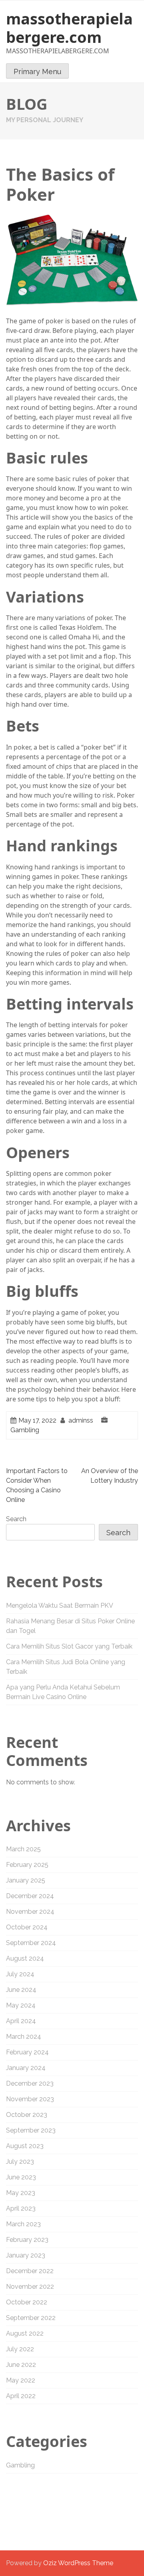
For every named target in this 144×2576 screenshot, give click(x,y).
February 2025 (27, 1865)
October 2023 (27, 2115)
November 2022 (30, 2287)
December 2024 (30, 1896)
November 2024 (30, 1912)
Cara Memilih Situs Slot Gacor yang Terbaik (69, 1646)
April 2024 (21, 2021)
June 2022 (21, 2365)
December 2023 (30, 2083)
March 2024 (24, 2037)
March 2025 (23, 1849)
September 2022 (31, 2318)
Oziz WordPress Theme (78, 2563)
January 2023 (26, 2255)
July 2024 (20, 1974)
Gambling (25, 1430)
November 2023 (30, 2099)
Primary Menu (37, 72)
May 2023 (21, 2193)
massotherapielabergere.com (69, 28)
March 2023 (23, 2224)
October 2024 (27, 1927)
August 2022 (25, 2333)
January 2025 (26, 1880)
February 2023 (27, 2240)
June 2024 (21, 1990)
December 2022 (30, 2271)
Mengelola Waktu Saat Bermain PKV (60, 1605)
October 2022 (27, 2302)
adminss (81, 1420)
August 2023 (25, 2146)
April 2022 (21, 2396)
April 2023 (21, 2208)
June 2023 (21, 2177)
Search (16, 1519)
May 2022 (21, 2380)
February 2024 (27, 2052)
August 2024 (25, 1958)
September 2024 (31, 1943)
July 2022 (20, 2349)
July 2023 (20, 2162)
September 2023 (31, 2130)
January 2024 (26, 2068)
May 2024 (21, 2005)
